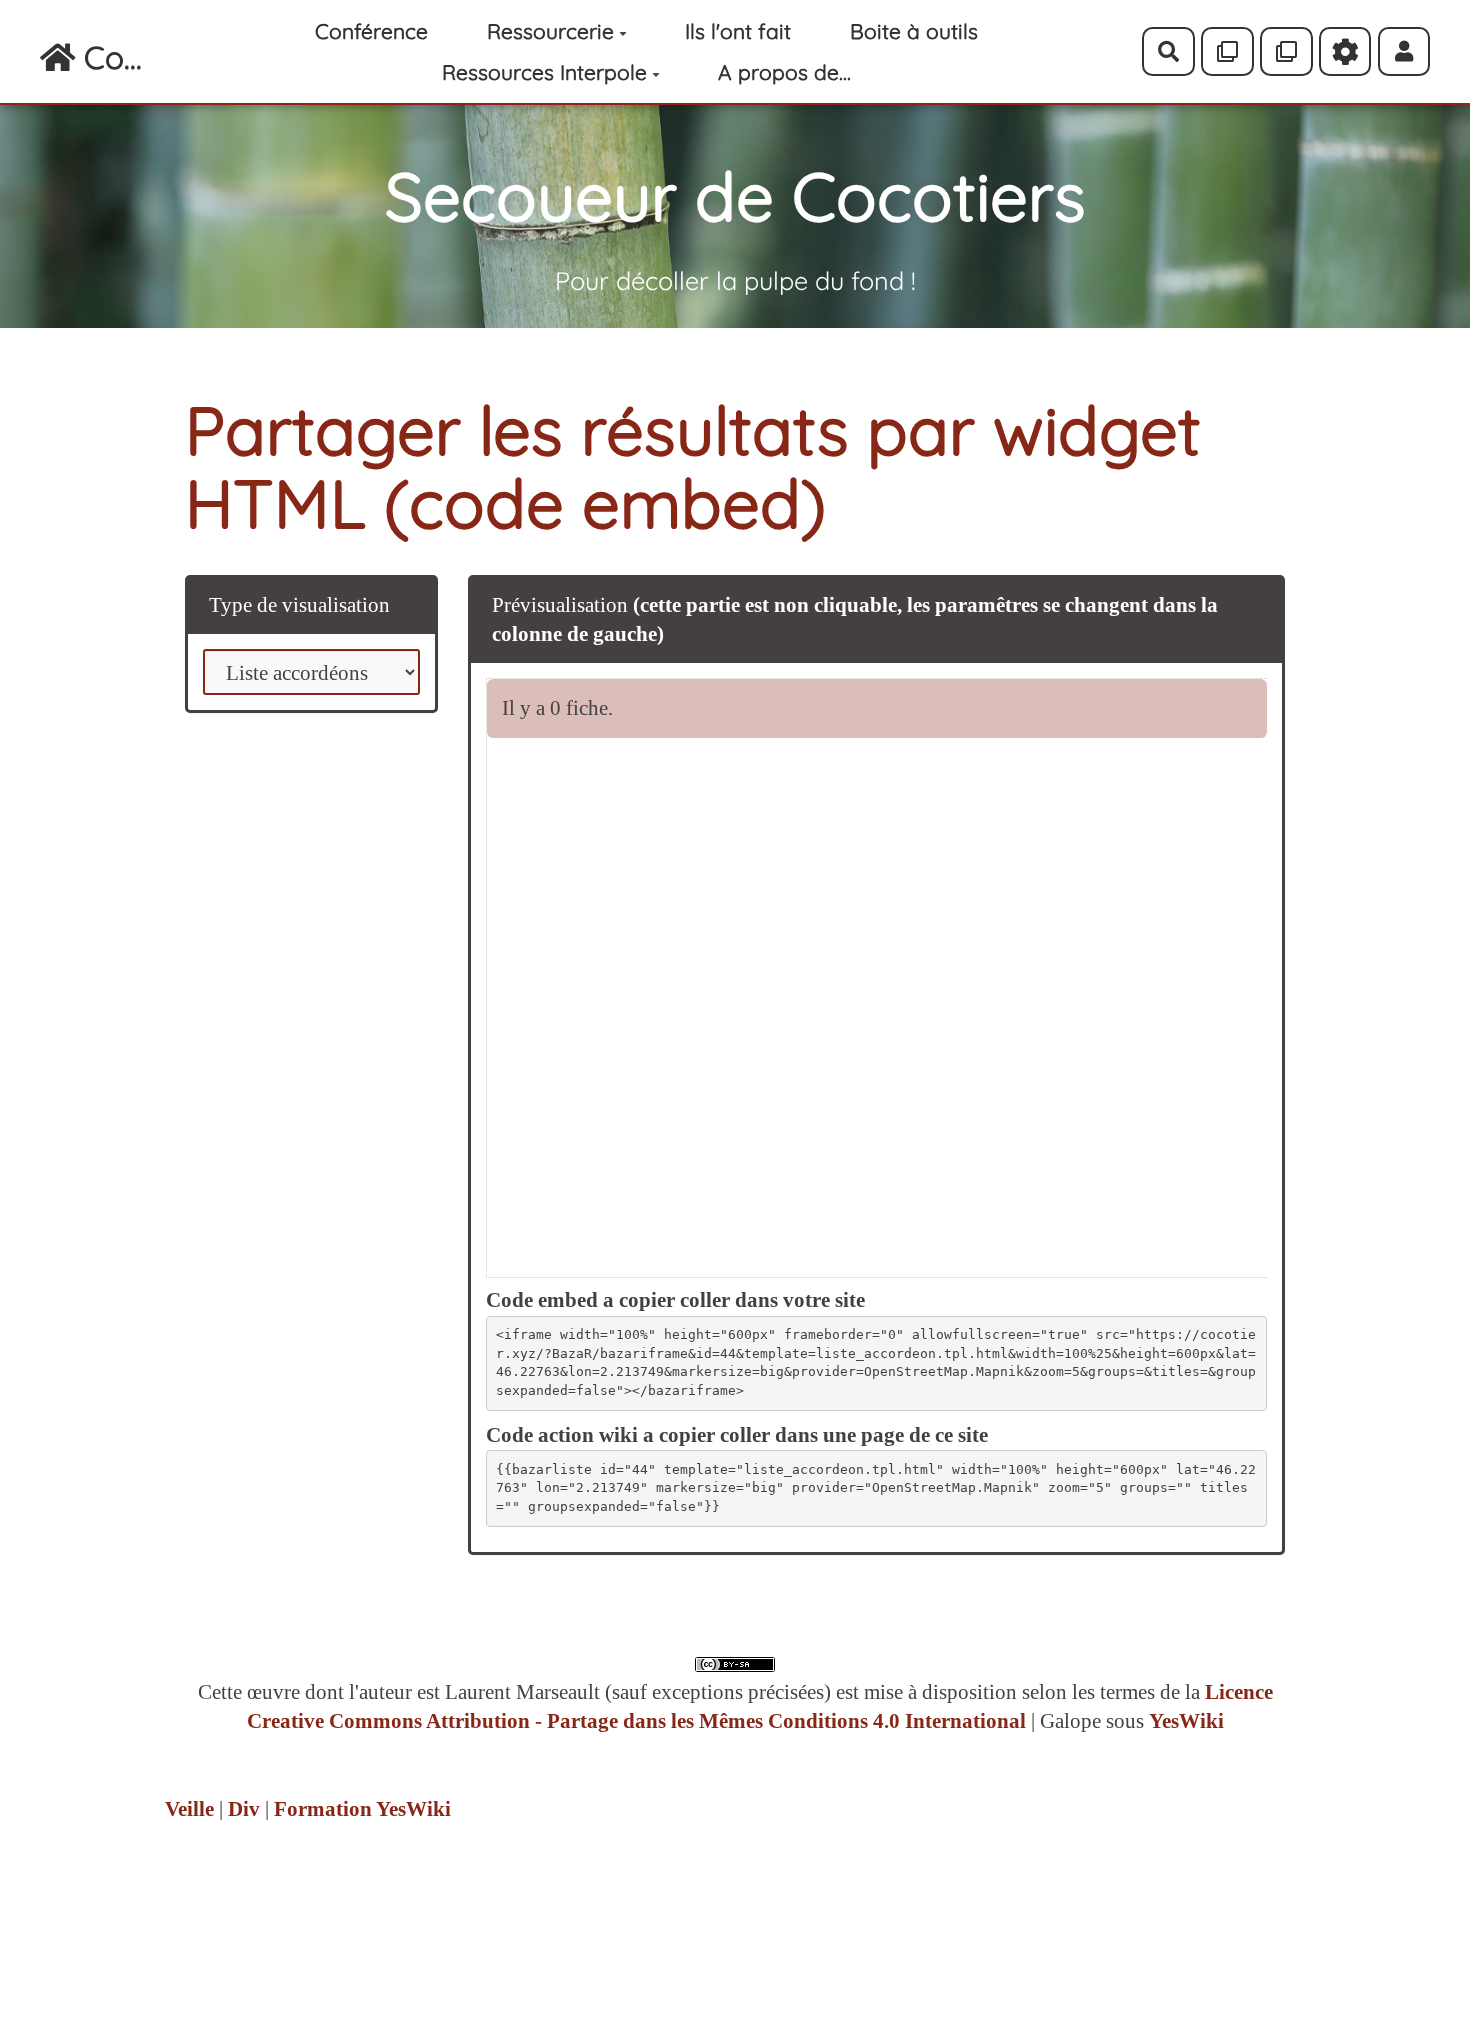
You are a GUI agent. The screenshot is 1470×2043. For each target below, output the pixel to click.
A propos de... (784, 72)
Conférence (371, 31)
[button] (1404, 51)
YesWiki (1186, 1721)
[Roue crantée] (1345, 51)
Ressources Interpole (544, 72)
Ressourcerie (550, 31)
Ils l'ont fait (738, 31)
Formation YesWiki (362, 1809)
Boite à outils (914, 31)
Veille (189, 1809)
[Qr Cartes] (1227, 51)
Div (244, 1809)
